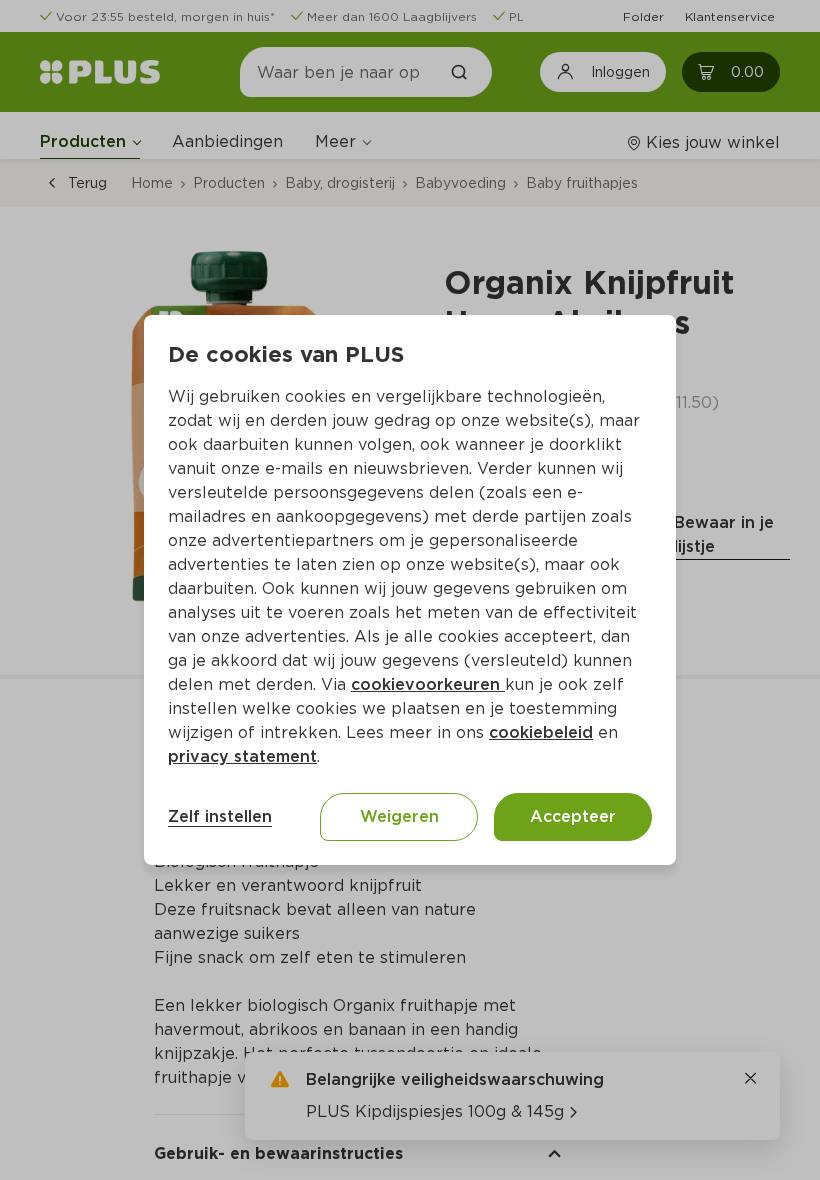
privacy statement (242, 756)
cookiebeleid (541, 732)
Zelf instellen (220, 816)
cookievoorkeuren (428, 684)
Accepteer (573, 816)
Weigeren (399, 816)
